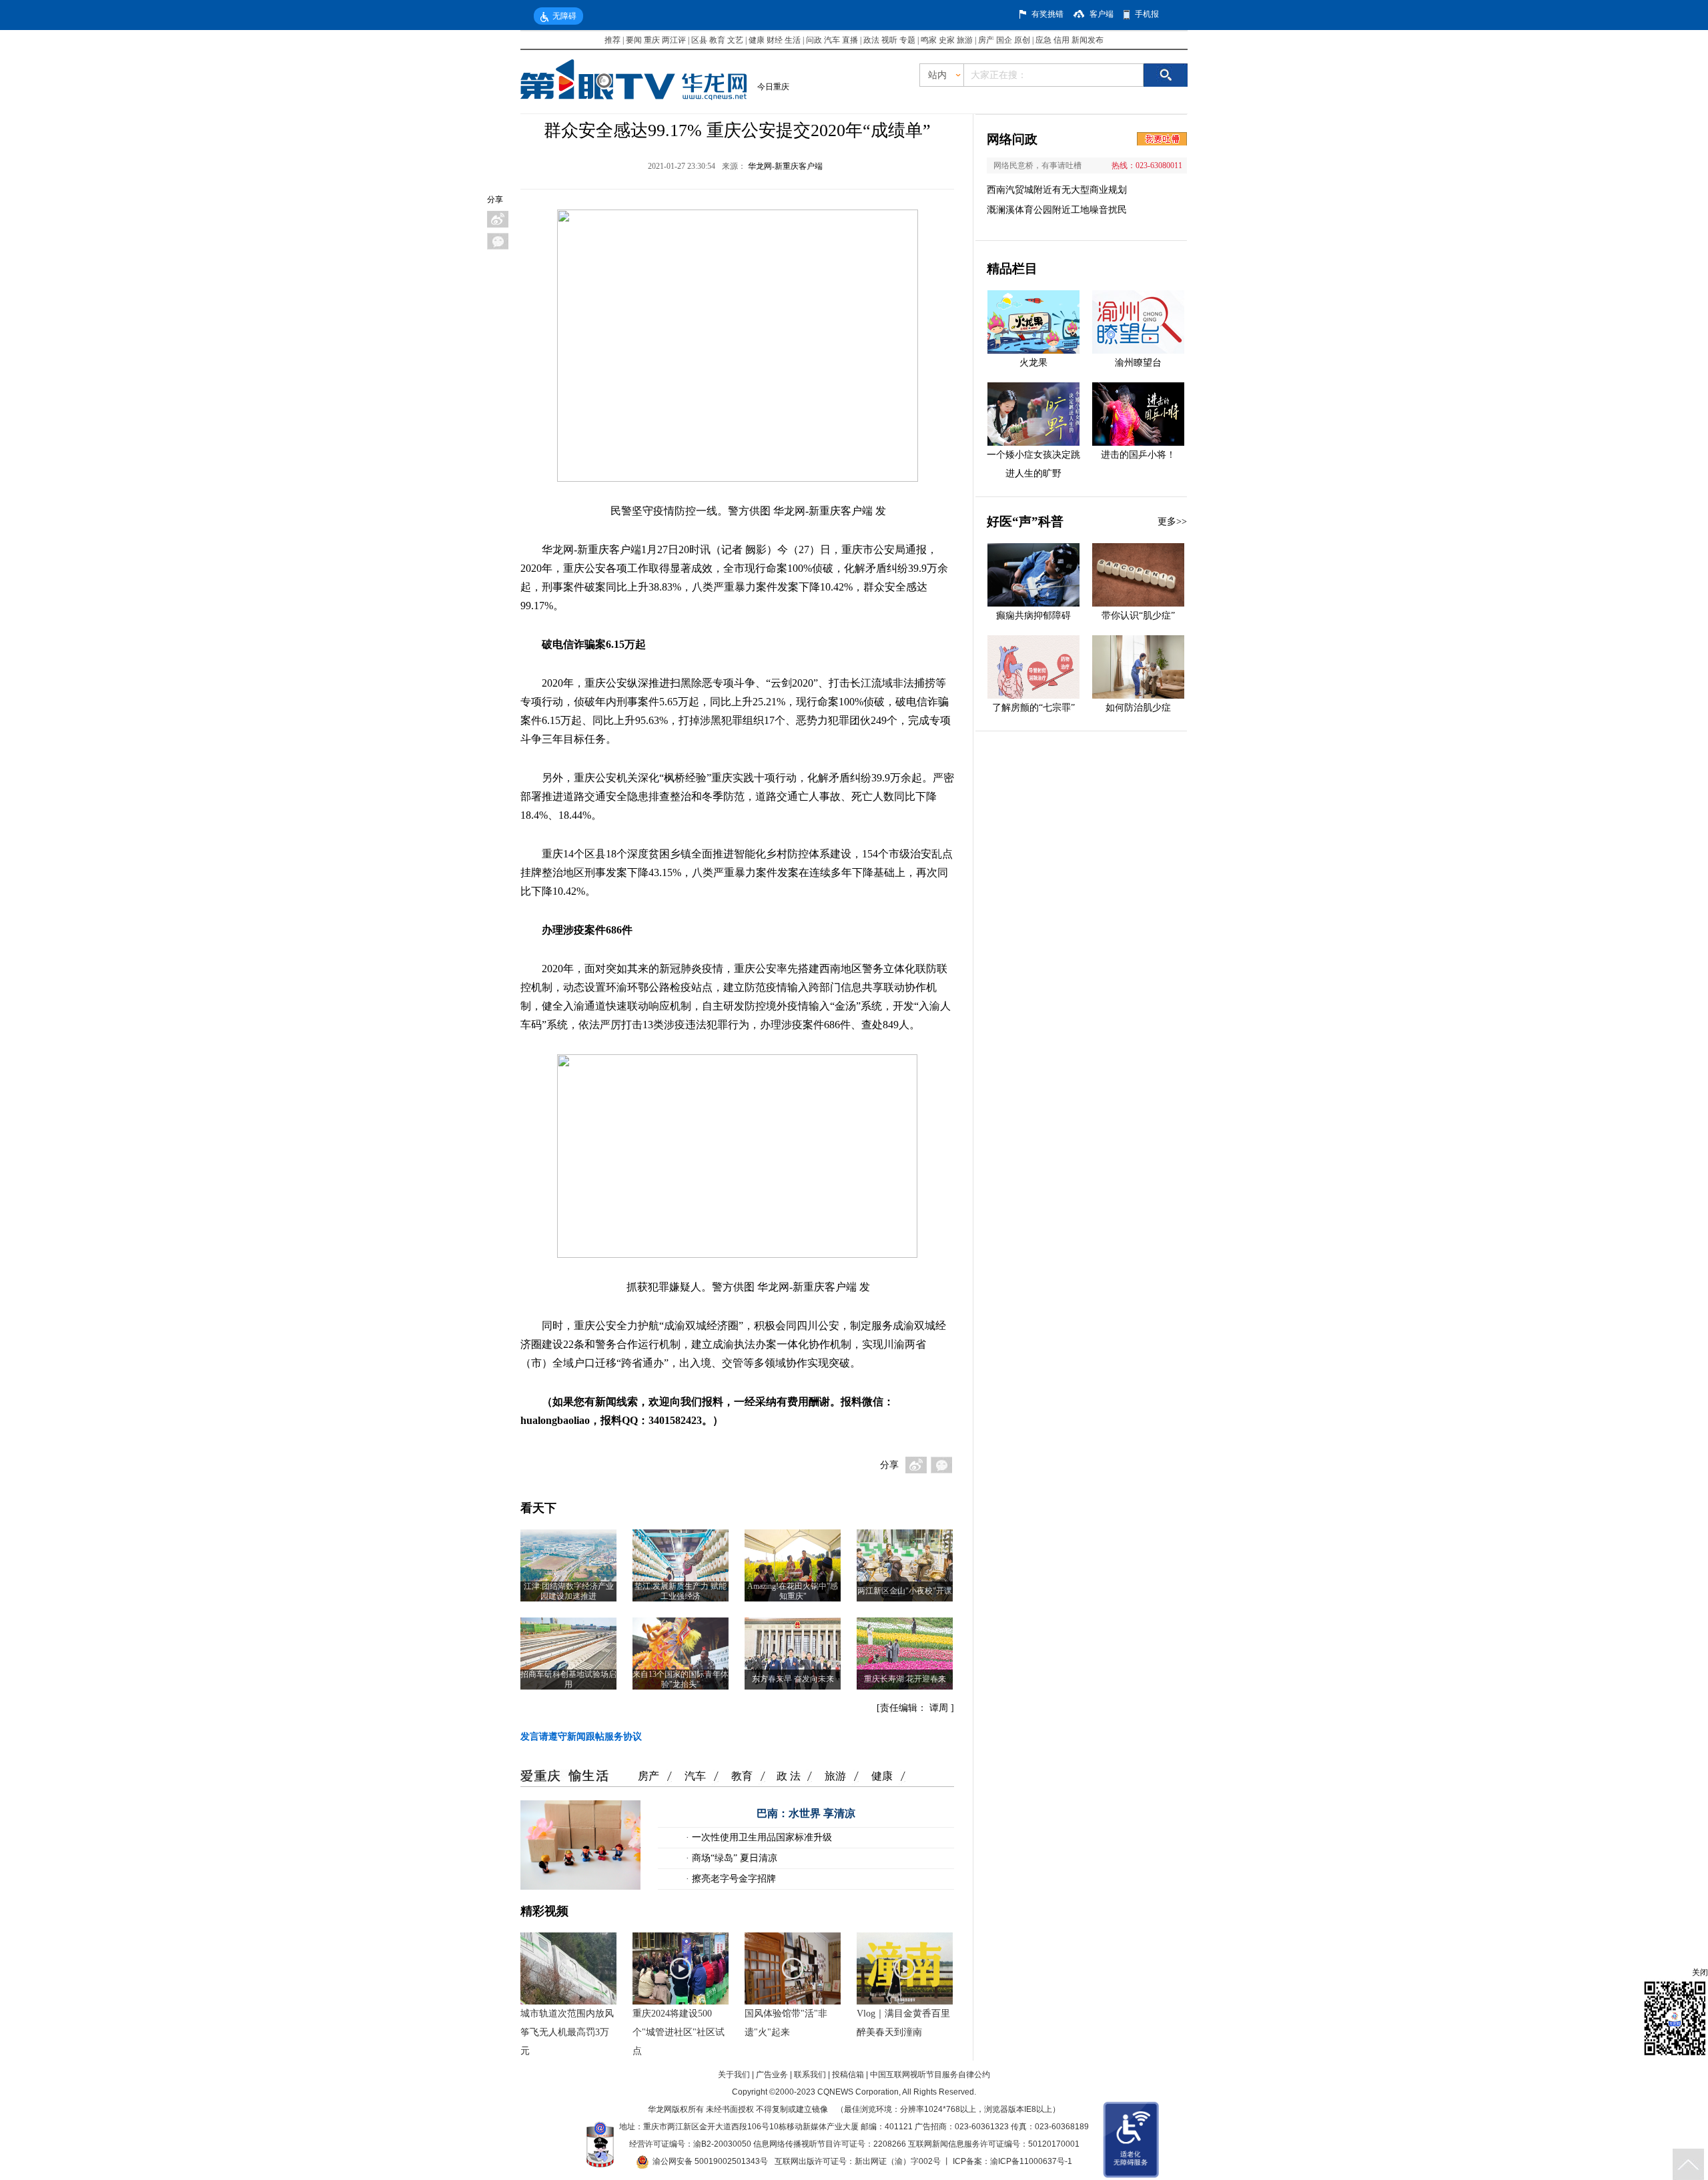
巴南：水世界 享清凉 (806, 1813)
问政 (815, 40)
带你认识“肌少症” (1138, 616)
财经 (775, 40)
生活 (793, 40)
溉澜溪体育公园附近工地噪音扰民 (1057, 210)
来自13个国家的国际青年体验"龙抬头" (681, 1679)
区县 (699, 40)
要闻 (634, 40)
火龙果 (1033, 363)
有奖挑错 (1047, 14)
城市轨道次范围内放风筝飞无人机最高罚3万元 (567, 2032)
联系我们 (810, 2075)
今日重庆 (773, 87)
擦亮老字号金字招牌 (733, 1879)
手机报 (1147, 14)
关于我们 (734, 2075)
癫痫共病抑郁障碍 (1033, 616)
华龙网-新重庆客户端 (785, 166)
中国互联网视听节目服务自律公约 (930, 2075)
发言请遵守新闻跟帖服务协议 (581, 1737)
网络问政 (1012, 139)
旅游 (965, 40)
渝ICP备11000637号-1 (1031, 2161)
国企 (1004, 40)
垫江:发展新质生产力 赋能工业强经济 (681, 1591)
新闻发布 (1088, 40)
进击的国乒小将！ (1138, 455)
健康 (757, 40)
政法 (871, 40)
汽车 (832, 40)
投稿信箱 (848, 2075)
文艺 (735, 40)
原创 (1022, 40)
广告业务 (772, 2075)
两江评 (674, 40)
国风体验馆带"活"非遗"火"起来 (786, 2023)
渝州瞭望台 (1138, 363)
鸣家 (929, 40)
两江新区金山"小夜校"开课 (905, 1591)
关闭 (1700, 1972)
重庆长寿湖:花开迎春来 (905, 1679)
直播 (850, 40)
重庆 (652, 40)
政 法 (789, 1776)
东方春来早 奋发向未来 (793, 1679)
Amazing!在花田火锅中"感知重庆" (793, 1591)
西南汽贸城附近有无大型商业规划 (1057, 190)
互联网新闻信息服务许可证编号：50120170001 (994, 2144)
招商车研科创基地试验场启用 (568, 1679)
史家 (947, 40)
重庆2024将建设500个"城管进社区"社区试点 (679, 2032)
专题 (907, 40)
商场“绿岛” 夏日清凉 (733, 1858)
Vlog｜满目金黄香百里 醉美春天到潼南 (903, 2023)
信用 (1061, 40)
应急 (1043, 40)
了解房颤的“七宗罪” (1033, 708)
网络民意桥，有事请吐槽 (1037, 165)
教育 (717, 40)
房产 (986, 40)
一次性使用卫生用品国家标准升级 (761, 1837)
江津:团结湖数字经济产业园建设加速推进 (569, 1591)
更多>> (1172, 521)
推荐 (612, 40)
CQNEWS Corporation (858, 2092)
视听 (889, 40)
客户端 (1102, 14)
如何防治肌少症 (1138, 708)
